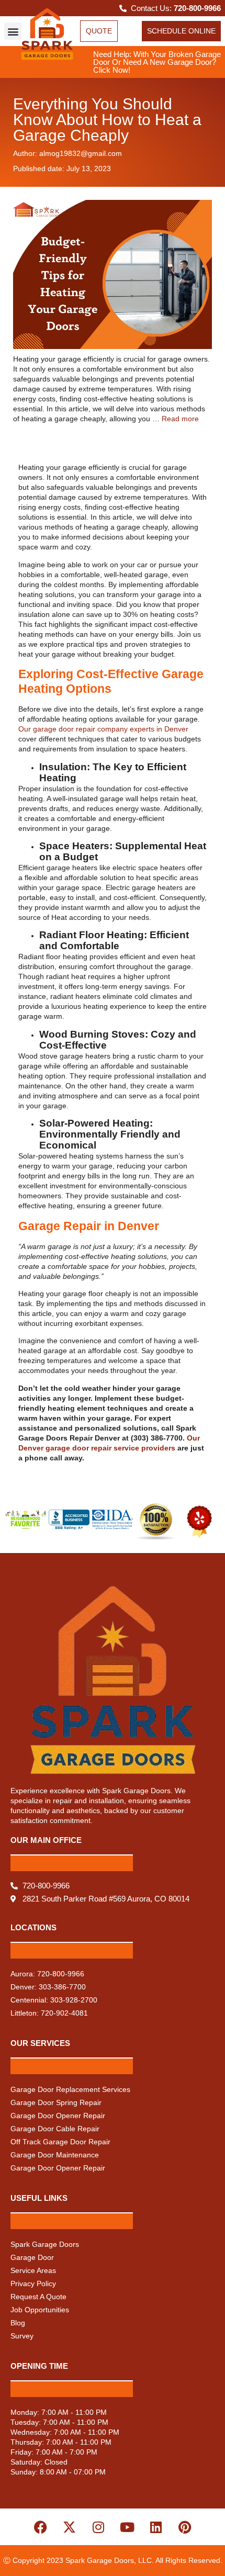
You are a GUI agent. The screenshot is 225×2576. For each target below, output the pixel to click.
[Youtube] (127, 2527)
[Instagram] (98, 2527)
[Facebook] (41, 2527)
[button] (13, 31)
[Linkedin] (156, 2527)
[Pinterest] (185, 2527)
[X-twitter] (70, 2527)
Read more (180, 419)
